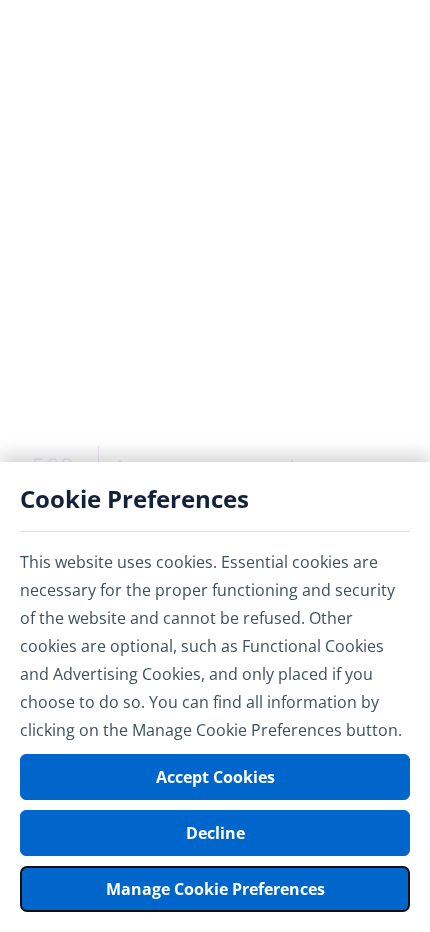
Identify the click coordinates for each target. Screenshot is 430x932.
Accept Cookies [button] (215, 777)
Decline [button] (215, 833)
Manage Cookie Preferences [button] (215, 889)
